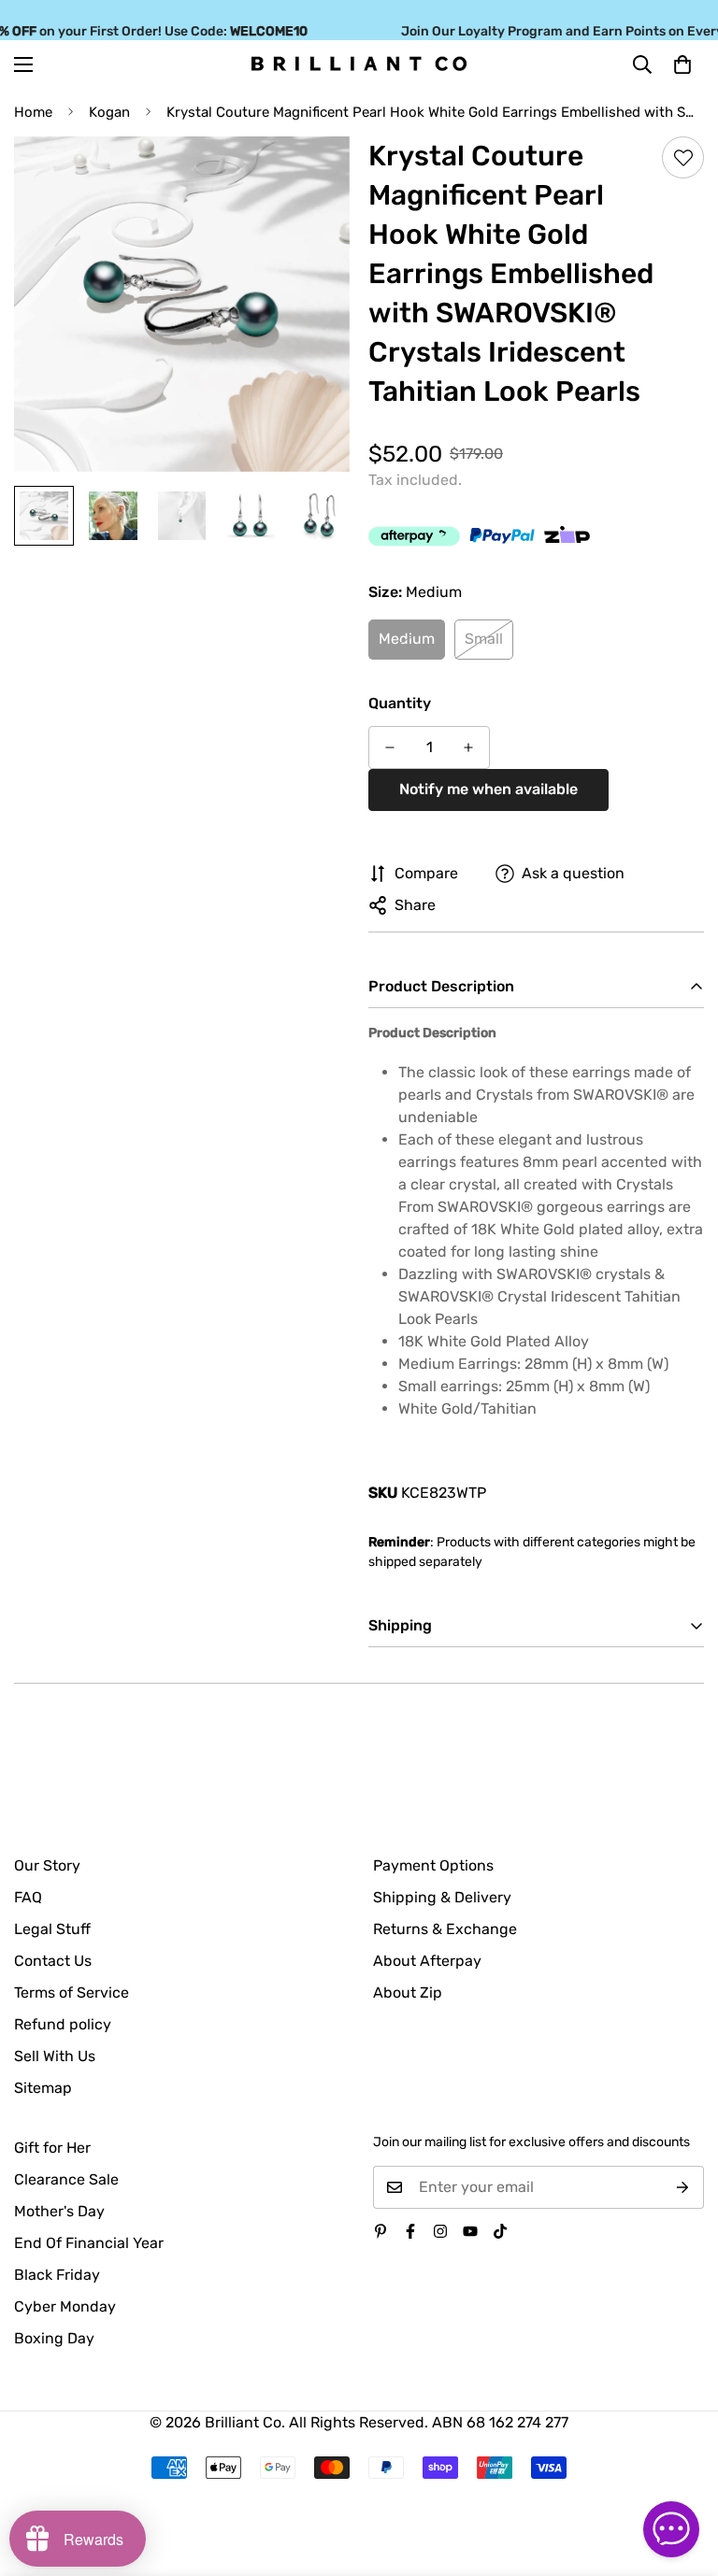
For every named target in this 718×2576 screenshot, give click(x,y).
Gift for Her (52, 2148)
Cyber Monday (65, 2306)
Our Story (47, 1865)
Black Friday (57, 2275)
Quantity (400, 703)
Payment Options (433, 1865)
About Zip (408, 1992)
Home (33, 112)
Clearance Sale (66, 2179)
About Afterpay (427, 1961)
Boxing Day (54, 2338)
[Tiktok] (500, 2231)
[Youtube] (470, 2231)
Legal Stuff (52, 1929)
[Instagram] (440, 2231)
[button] (682, 64)
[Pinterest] (381, 2231)
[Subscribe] (683, 2187)
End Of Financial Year (89, 2243)
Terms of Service (72, 1992)
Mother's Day (59, 2211)
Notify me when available (488, 789)
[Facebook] (410, 2231)
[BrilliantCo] (359, 64)
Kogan (109, 112)
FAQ (28, 1897)
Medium (407, 639)
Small (484, 639)
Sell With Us (55, 2056)
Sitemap (43, 2088)
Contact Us (53, 1961)
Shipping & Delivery (442, 1897)
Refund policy (63, 2024)
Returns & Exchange (445, 1929)
